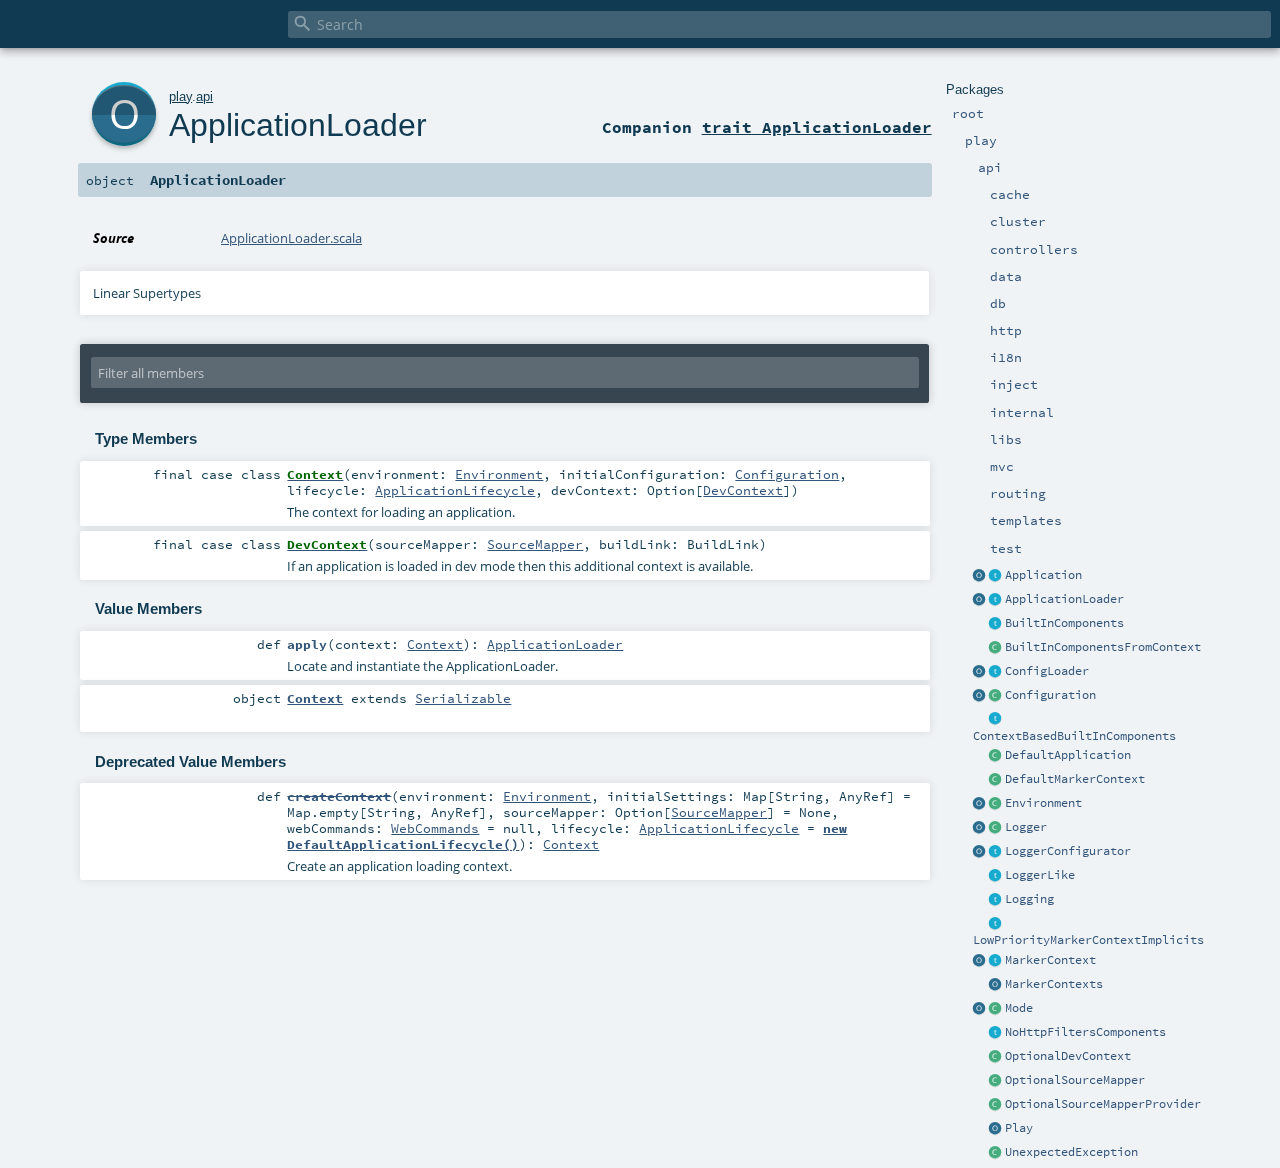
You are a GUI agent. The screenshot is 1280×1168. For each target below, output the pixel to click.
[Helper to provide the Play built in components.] (996, 624)
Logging (1029, 899)
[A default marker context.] (996, 780)
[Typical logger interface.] (996, 876)
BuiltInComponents (1064, 623)
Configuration (1050, 695)
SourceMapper (535, 544)
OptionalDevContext (1068, 1056)
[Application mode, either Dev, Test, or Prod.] (996, 1009)
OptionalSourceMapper (1075, 1080)
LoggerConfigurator (1068, 851)
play (180, 96)
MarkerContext (1050, 960)
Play (1019, 1128)
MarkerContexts (1054, 984)
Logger (1026, 827)
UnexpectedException (1071, 1152)
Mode (1019, 1008)
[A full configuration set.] (996, 696)
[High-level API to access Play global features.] (996, 1129)
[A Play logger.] (996, 828)
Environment (1043, 803)
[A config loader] (996, 672)
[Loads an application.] (996, 600)
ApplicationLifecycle (455, 490)
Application (1043, 575)
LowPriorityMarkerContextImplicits (1088, 940)
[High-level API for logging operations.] (980, 828)
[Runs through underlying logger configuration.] (996, 852)
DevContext (743, 490)
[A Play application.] (996, 576)
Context (435, 644)
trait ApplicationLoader (817, 127)
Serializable (463, 698)
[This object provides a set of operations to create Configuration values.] (980, 696)
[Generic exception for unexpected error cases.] (996, 1153)
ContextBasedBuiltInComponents (1074, 736)
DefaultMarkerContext (1075, 779)
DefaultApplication (1068, 755)
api (204, 96)
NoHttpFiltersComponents (1085, 1032)
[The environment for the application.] (996, 804)
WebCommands (435, 828)
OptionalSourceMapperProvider (1103, 1104)
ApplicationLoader (1064, 599)
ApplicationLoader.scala (291, 238)
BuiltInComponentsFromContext (1103, 647)
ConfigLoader (1047, 671)
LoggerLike (1040, 875)
